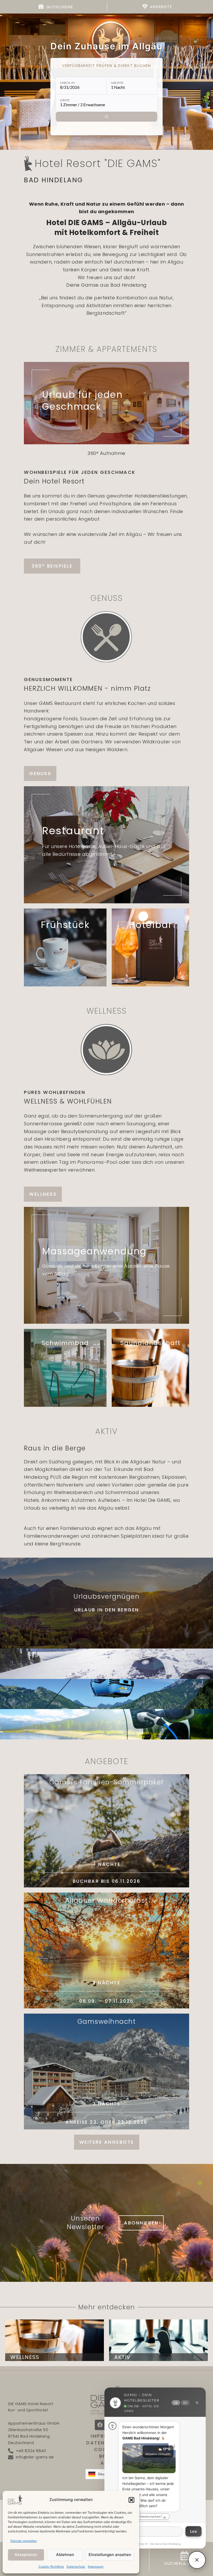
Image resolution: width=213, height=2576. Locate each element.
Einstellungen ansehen (110, 2555)
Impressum (96, 2567)
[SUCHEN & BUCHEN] (185, 2556)
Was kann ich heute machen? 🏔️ (144, 2516)
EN (185, 2403)
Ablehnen (65, 2555)
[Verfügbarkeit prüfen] (106, 117)
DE (176, 2403)
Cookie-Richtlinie (51, 2567)
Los (194, 2531)
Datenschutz (76, 2567)
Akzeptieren (26, 2555)
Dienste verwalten (24, 2541)
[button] (131, 2500)
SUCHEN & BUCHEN (185, 2563)
